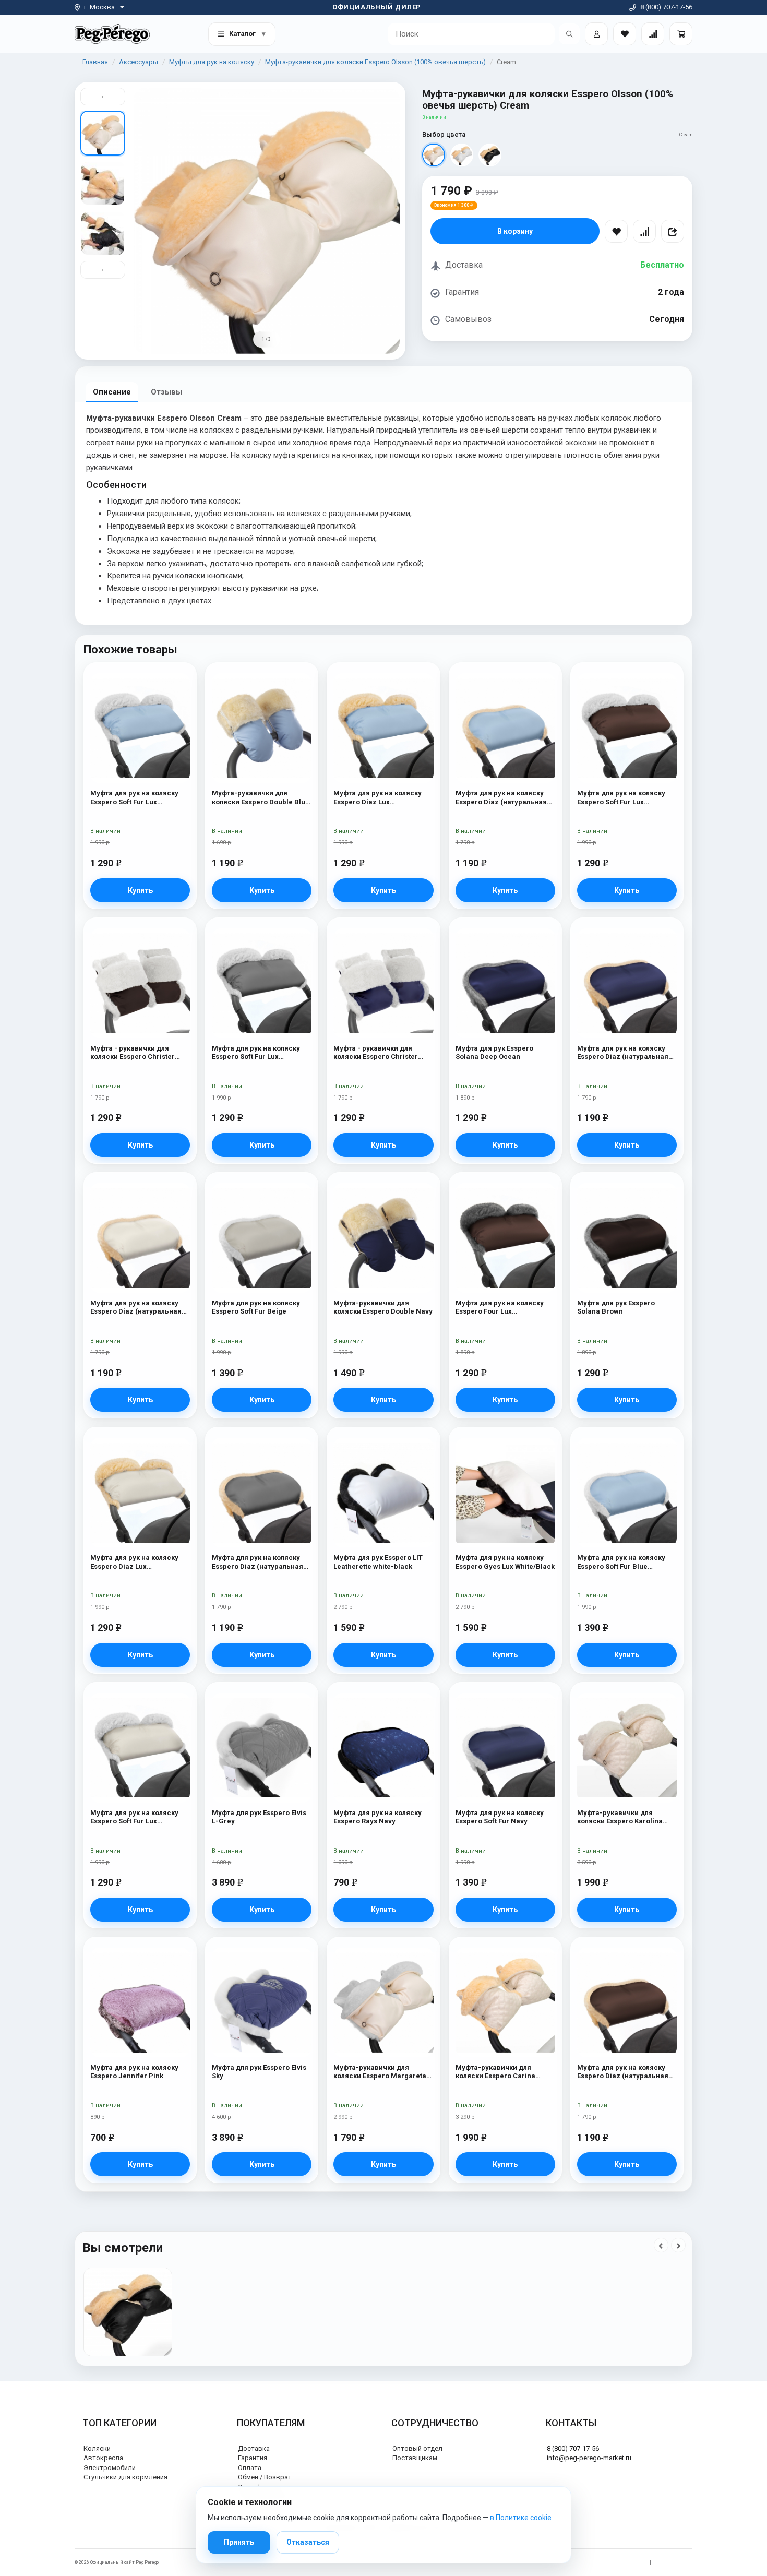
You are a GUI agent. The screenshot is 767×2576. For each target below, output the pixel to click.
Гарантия (253, 2458)
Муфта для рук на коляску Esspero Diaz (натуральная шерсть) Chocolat (623, 2072)
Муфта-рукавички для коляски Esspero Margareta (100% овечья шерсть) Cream (383, 2072)
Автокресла (103, 2458)
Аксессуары (139, 62)
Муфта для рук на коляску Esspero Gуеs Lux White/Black (505, 1562)
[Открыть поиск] (569, 34)
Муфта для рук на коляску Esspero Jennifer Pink (134, 2072)
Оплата (250, 2468)
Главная (95, 62)
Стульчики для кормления (125, 2477)
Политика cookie (674, 2562)
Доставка (254, 2448)
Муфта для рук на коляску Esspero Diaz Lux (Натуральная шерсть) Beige (140, 1562)
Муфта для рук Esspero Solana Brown (616, 1307)
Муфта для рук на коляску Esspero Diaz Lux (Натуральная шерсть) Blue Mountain (381, 798)
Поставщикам (415, 2458)
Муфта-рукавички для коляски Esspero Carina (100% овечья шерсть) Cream (505, 2072)
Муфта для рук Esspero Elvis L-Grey (259, 1817)
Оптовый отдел (417, 2448)
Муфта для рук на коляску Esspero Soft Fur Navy (500, 1817)
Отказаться (308, 2542)
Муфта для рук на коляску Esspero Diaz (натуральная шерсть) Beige (136, 1308)
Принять (239, 2542)
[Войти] (596, 34)
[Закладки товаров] (625, 34)
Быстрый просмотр (140, 693)
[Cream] (434, 155)
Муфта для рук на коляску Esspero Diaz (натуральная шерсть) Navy (623, 1053)
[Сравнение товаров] (653, 34)
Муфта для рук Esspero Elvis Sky (259, 2072)
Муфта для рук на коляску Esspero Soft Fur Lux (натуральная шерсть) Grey (259, 1053)
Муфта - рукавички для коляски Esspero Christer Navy (376, 1053)
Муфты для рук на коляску (212, 62)
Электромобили (110, 2468)
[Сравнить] (644, 231)
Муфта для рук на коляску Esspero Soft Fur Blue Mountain (621, 1562)
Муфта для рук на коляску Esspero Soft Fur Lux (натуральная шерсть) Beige (139, 1817)
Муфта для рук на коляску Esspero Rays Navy (377, 1817)
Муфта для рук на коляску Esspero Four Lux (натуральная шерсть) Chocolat (500, 1308)
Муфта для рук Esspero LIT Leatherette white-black (378, 1562)
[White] (462, 155)
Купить (140, 890)
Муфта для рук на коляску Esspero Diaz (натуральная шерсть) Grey (257, 1562)
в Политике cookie (521, 2518)
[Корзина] (681, 34)
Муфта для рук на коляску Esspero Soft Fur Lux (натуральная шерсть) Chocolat (621, 798)
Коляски (97, 2448)
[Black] (490, 155)
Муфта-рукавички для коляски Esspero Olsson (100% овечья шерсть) (375, 62)
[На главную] (112, 34)
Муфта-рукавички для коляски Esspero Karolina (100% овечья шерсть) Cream (627, 1817)
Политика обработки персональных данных (596, 2562)
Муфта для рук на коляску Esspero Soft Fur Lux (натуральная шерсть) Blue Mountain (137, 798)
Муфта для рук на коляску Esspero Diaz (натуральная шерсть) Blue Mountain (501, 798)
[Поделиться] (673, 231)
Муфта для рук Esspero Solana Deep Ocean (494, 1052)
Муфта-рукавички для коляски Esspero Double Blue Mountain (261, 798)
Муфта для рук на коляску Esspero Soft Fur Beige (256, 1307)
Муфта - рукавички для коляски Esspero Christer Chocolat (133, 1053)
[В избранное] (616, 231)
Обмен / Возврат (265, 2477)
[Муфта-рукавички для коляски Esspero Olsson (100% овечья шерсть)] (128, 2312)
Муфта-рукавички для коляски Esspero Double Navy (383, 1307)
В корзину (515, 231)
